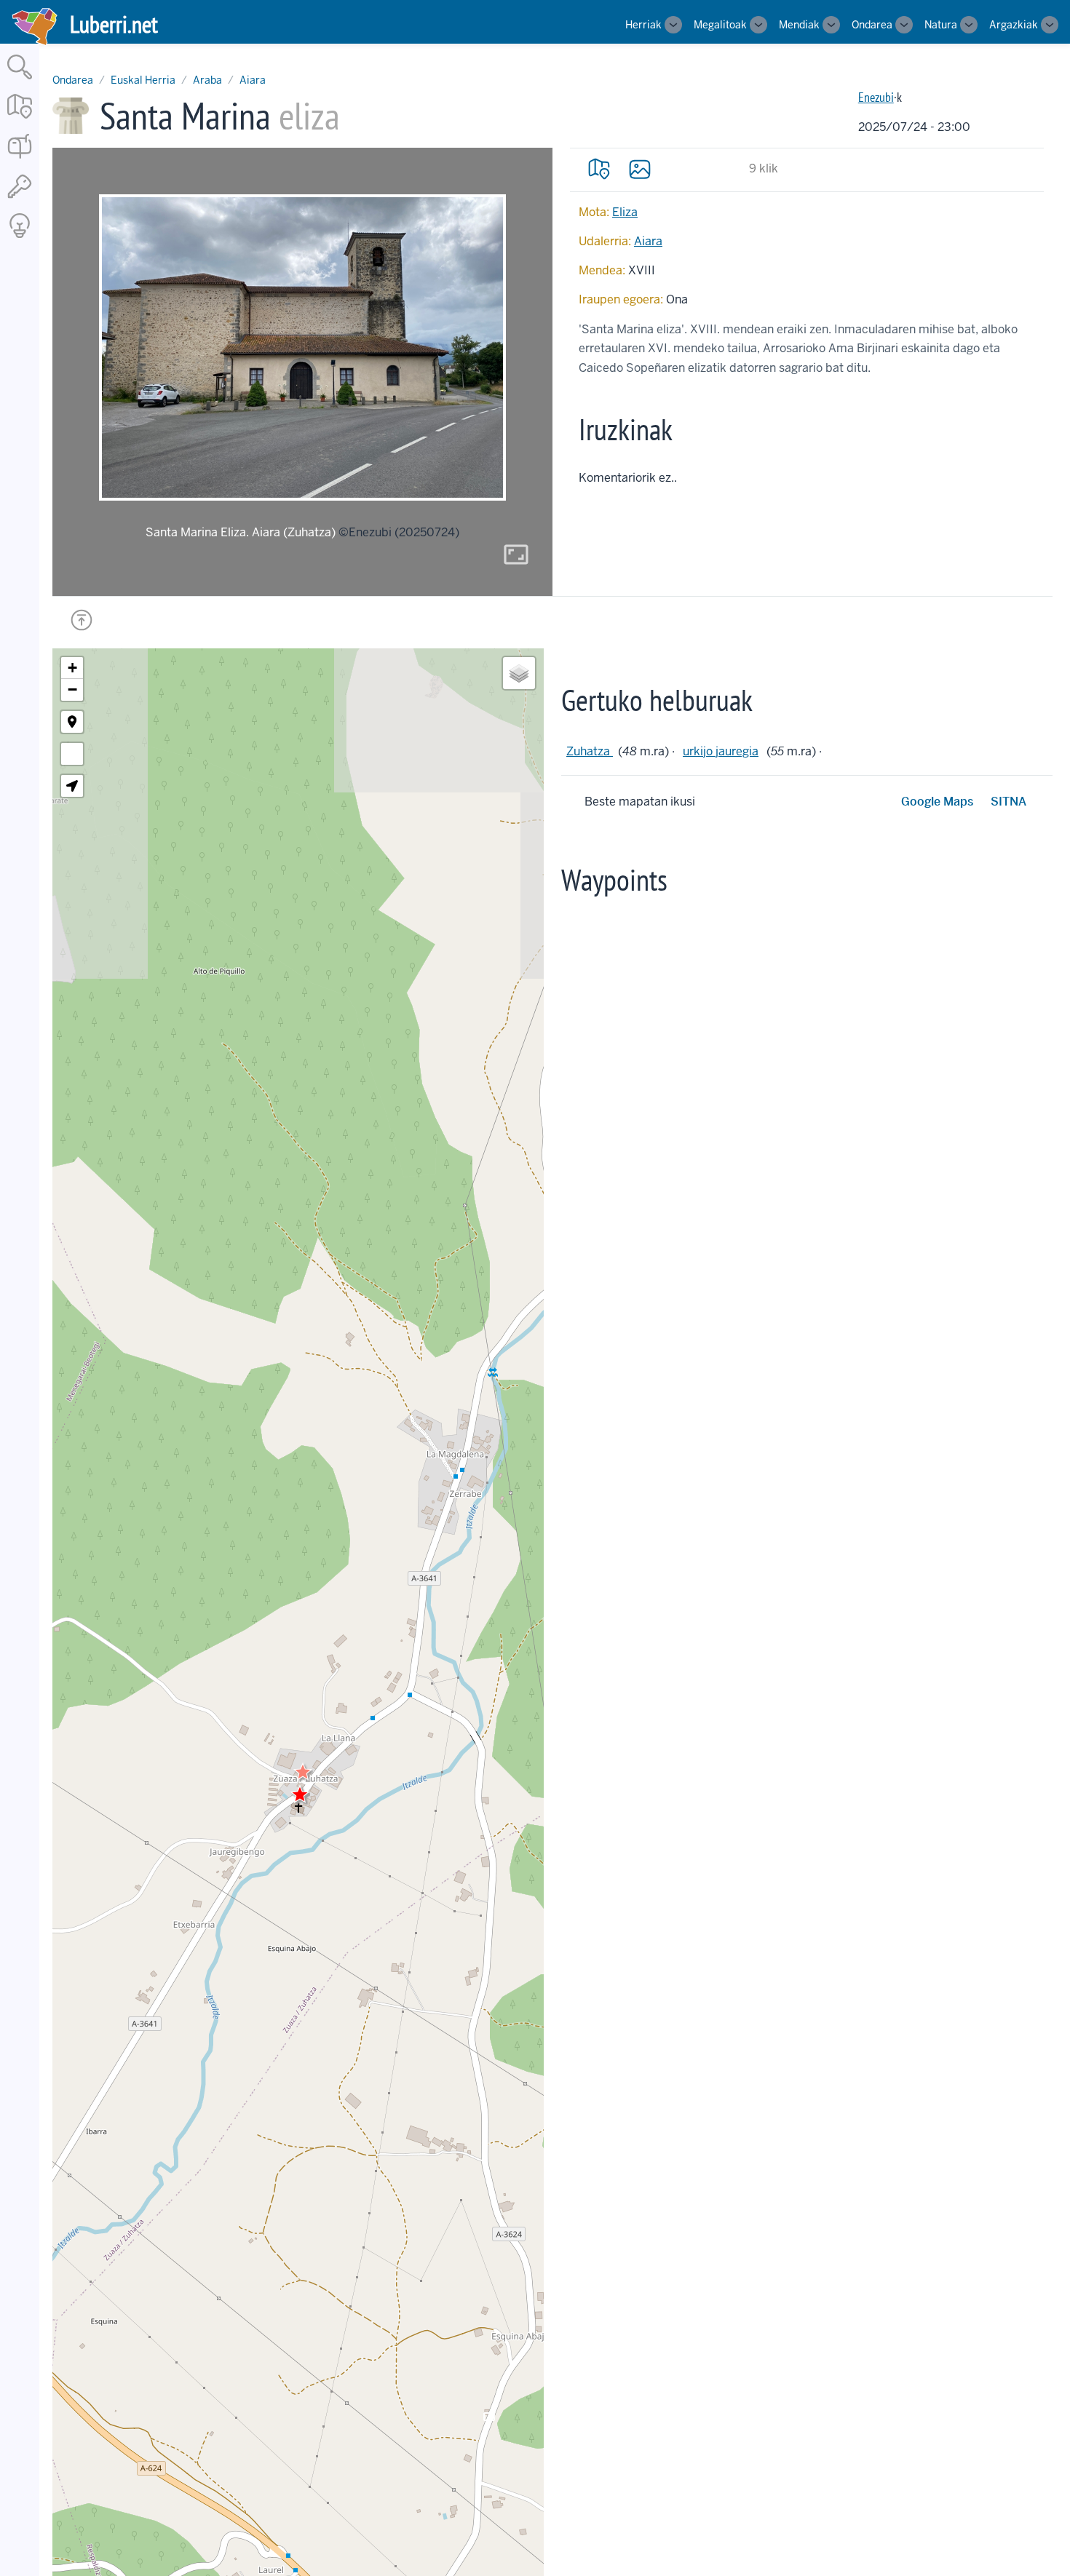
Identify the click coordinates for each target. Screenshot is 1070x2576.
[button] (303, 1772)
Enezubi (876, 97)
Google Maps (937, 802)
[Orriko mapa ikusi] (599, 169)
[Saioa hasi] (20, 199)
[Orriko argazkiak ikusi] (640, 169)
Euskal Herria (143, 80)
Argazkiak (1014, 25)
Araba (207, 80)
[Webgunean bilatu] (20, 80)
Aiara (253, 80)
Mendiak (799, 25)
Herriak (643, 25)
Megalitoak (720, 25)
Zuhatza (590, 751)
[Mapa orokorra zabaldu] (20, 120)
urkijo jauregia (721, 751)
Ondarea (872, 25)
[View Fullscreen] (72, 754)
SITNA (1008, 802)
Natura (941, 25)
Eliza (625, 212)
